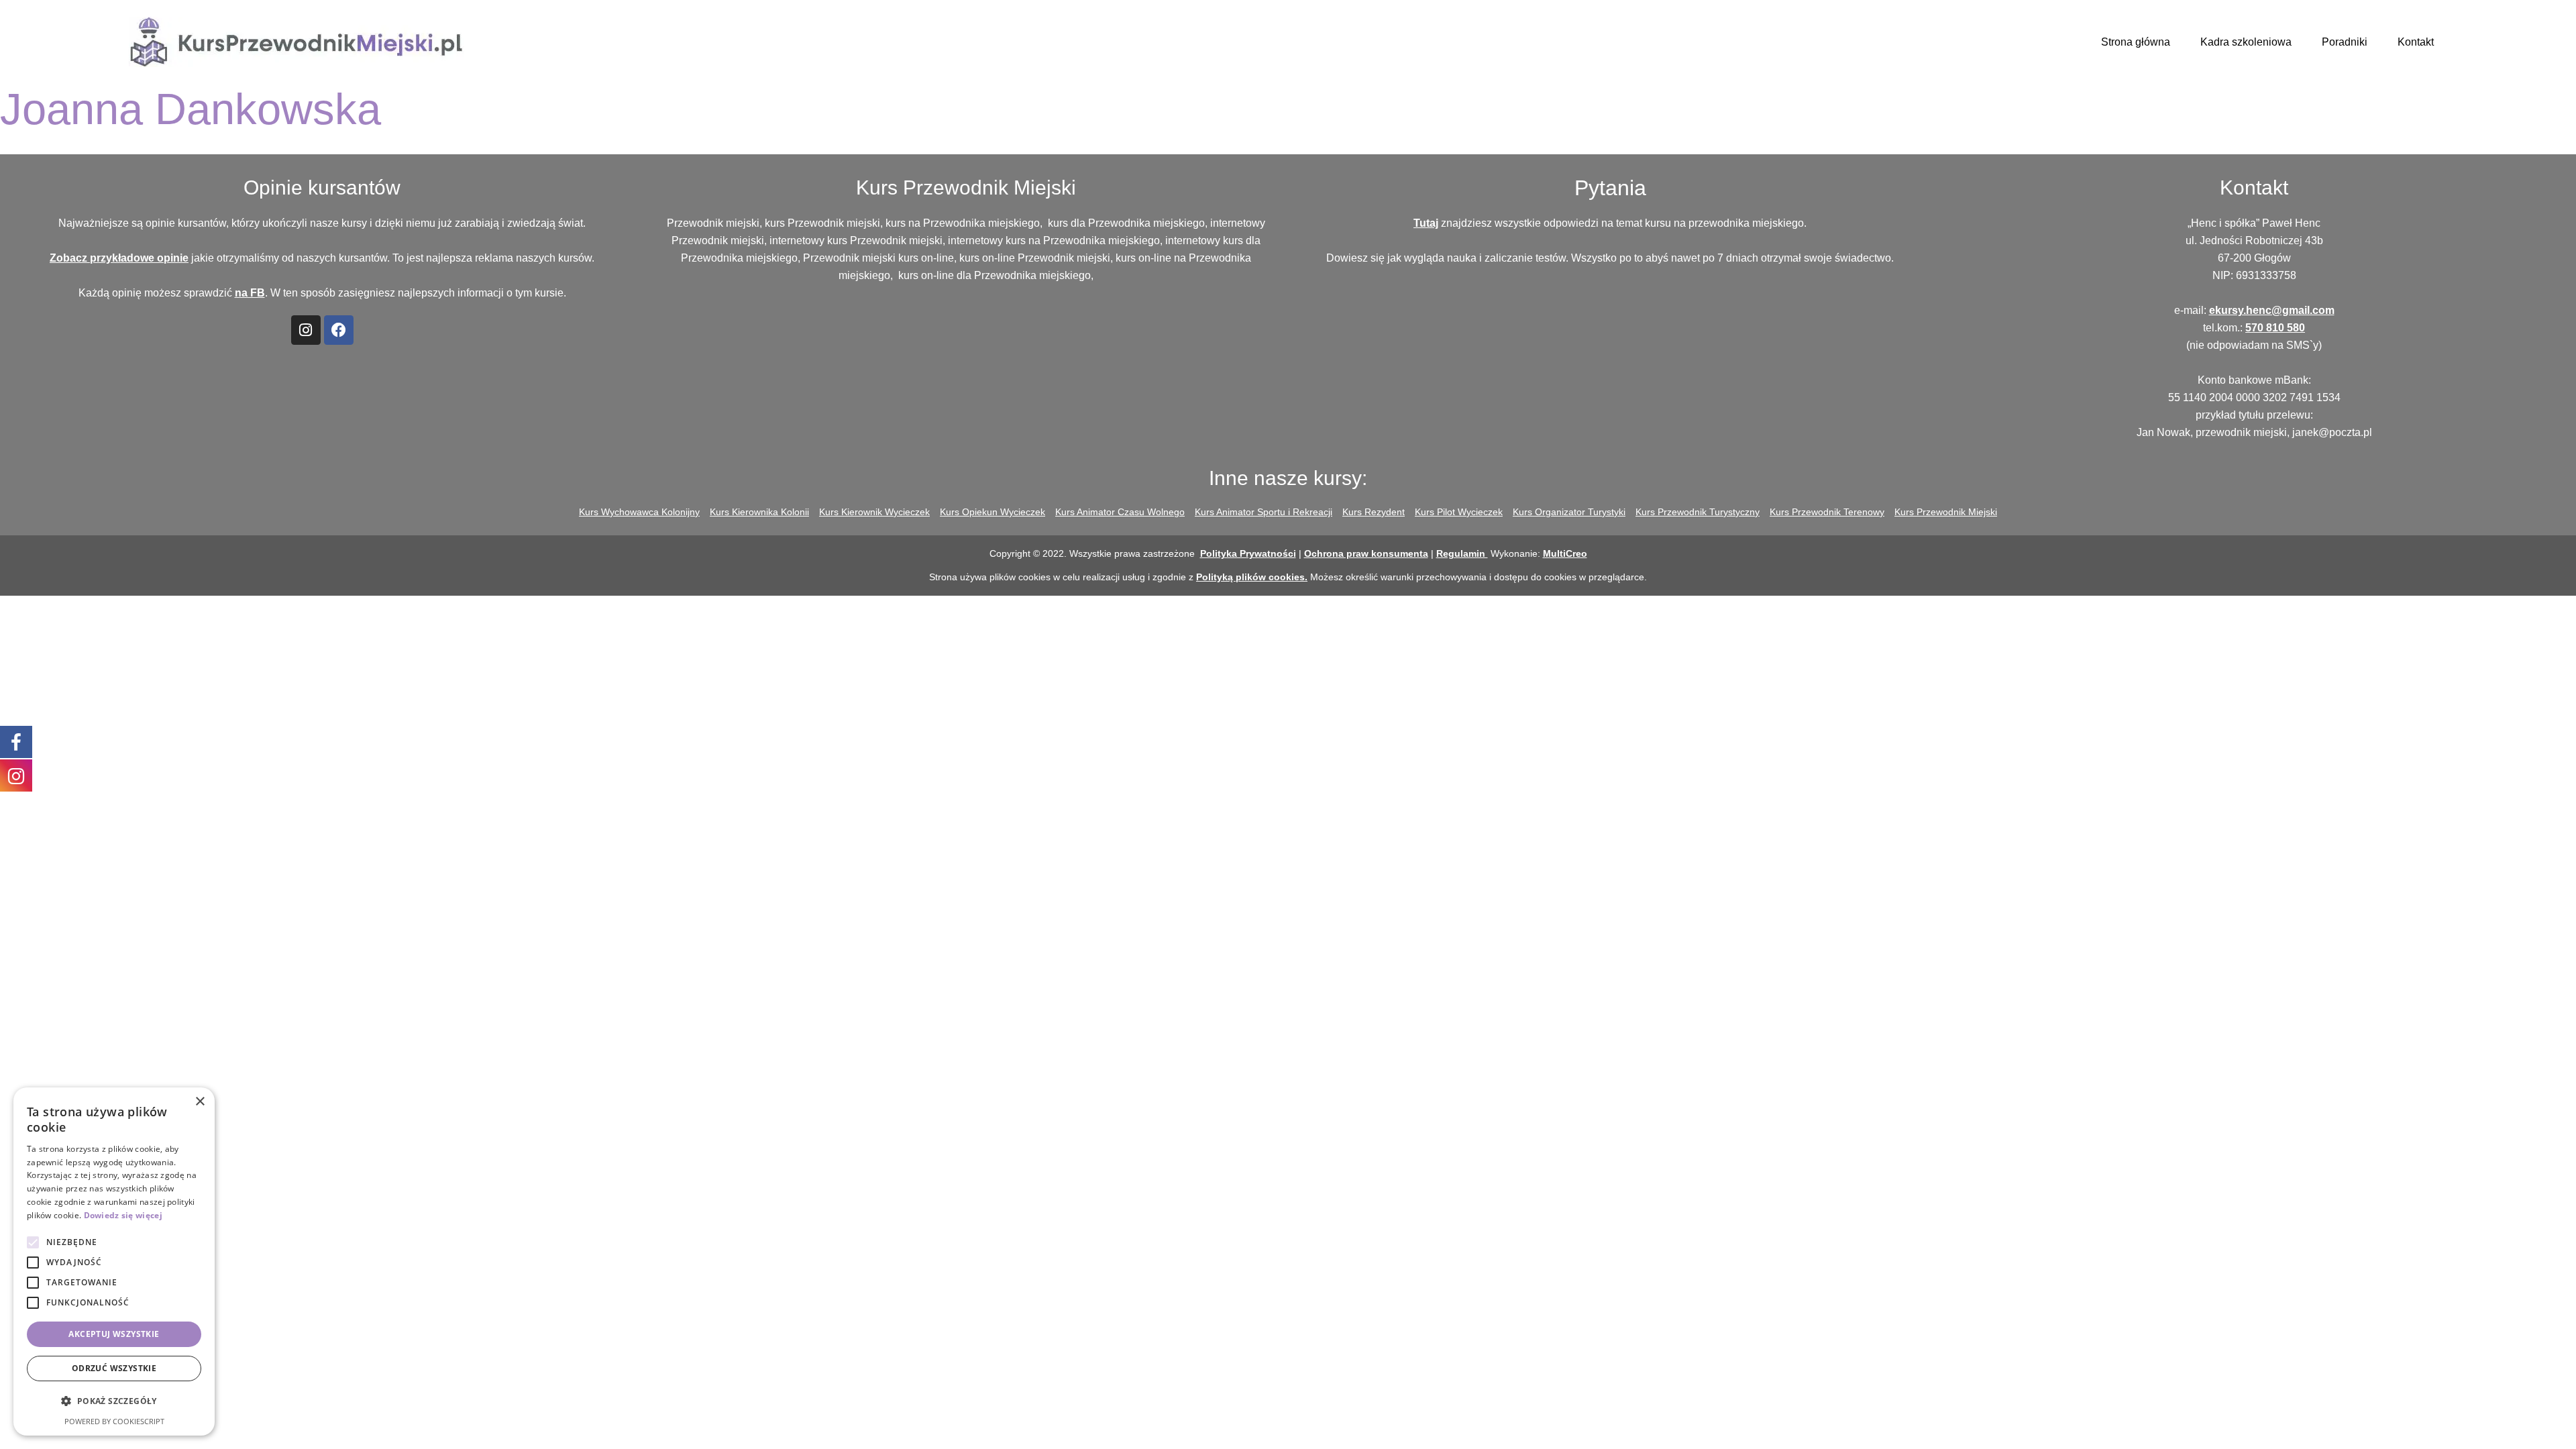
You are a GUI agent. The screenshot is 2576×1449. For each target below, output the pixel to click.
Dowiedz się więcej (123, 1215)
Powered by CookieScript (114, 1421)
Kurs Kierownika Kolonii (759, 512)
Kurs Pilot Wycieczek (1459, 512)
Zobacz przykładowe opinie (119, 258)
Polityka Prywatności (1248, 553)
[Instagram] (306, 330)
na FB (250, 293)
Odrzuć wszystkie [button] (114, 1368)
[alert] (114, 1262)
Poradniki (2345, 42)
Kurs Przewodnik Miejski (1946, 512)
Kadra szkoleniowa (2246, 42)
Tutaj (1426, 223)
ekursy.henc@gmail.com (2272, 310)
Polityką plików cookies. (1252, 577)
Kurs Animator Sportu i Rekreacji (1264, 512)
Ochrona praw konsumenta (1366, 553)
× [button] (200, 1102)
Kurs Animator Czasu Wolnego (1120, 512)
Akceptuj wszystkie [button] (114, 1334)
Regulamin (1462, 553)
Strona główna (2136, 42)
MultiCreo (1565, 553)
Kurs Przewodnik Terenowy (1827, 512)
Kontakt (2416, 42)
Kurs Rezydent (1374, 512)
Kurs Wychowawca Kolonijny (639, 512)
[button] (114, 1401)
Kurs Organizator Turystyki (1569, 512)
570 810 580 (2275, 328)
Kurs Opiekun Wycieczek (992, 512)
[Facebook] (339, 330)
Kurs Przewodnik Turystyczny (1698, 512)
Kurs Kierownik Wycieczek (874, 512)
